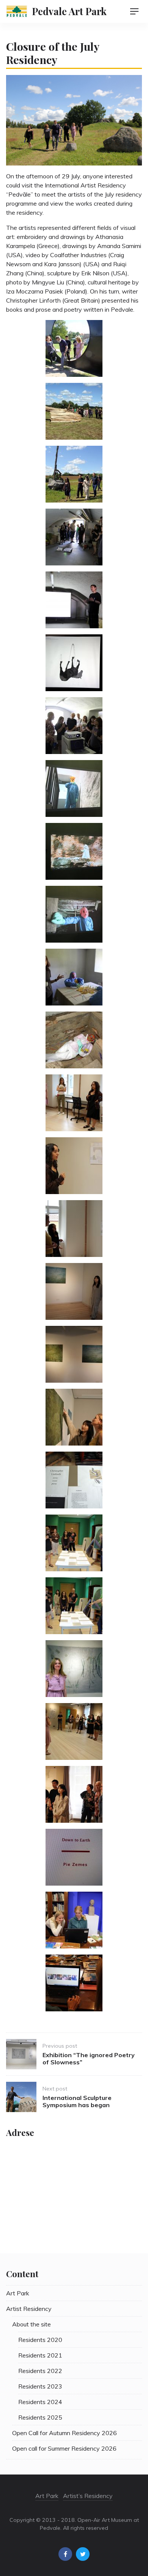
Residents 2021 (40, 2355)
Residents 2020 (40, 2340)
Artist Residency (29, 2309)
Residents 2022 (40, 2371)
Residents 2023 (40, 2386)
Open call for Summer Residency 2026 (64, 2448)
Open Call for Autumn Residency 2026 (65, 2433)
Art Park (18, 2293)
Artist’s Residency (88, 2496)
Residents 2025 (40, 2417)
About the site (31, 2324)
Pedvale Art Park (69, 11)
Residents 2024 (40, 2402)
